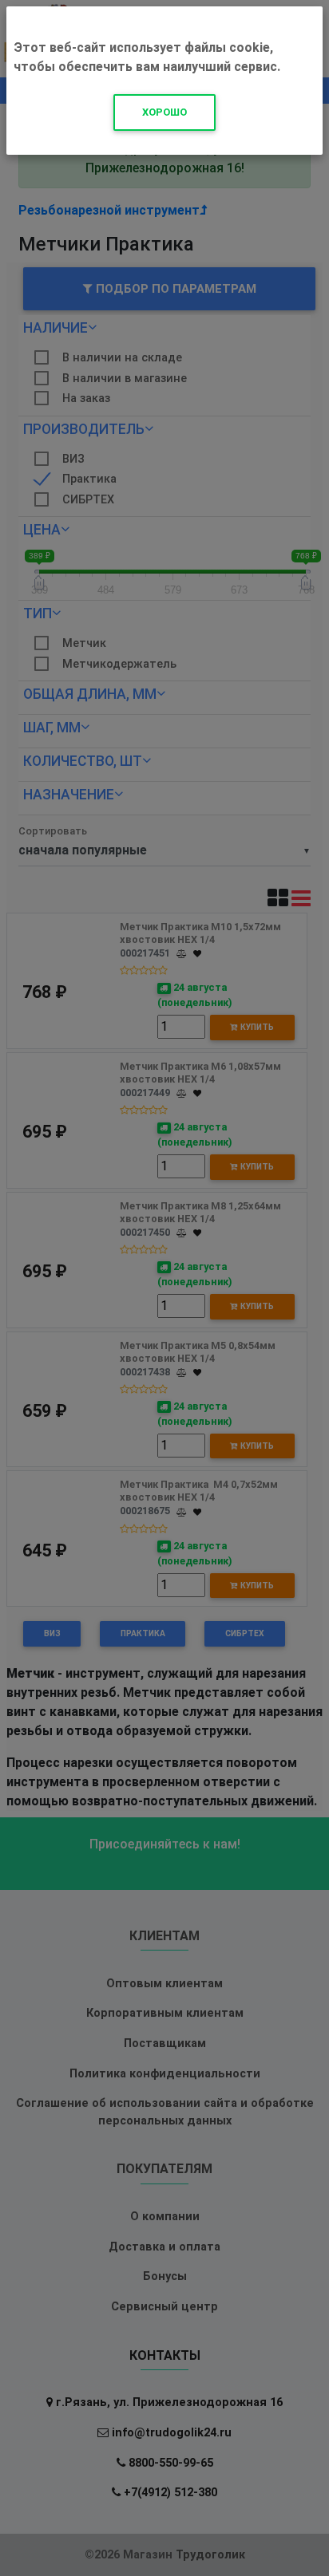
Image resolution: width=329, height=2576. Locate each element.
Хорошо (164, 112)
